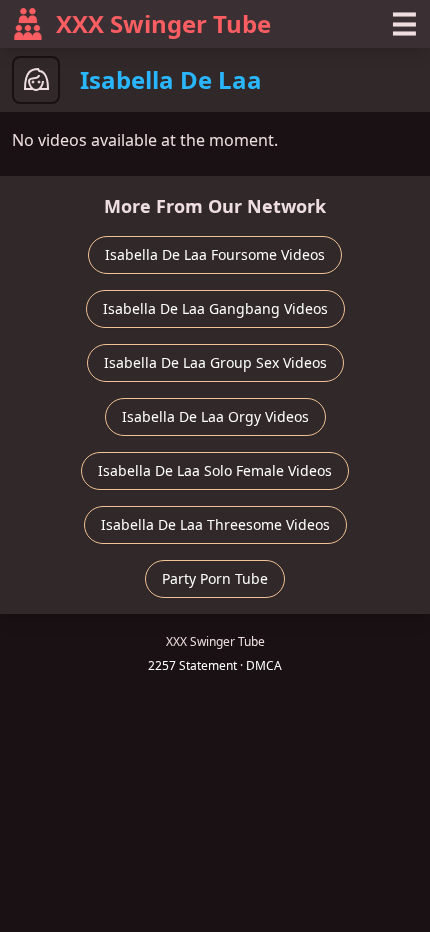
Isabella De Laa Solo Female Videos (215, 470)
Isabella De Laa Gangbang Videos (215, 308)
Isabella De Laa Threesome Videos (215, 524)
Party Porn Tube (215, 578)
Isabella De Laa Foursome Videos (215, 254)
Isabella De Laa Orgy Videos (215, 416)
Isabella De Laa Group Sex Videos (215, 362)
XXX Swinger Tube (163, 23)
